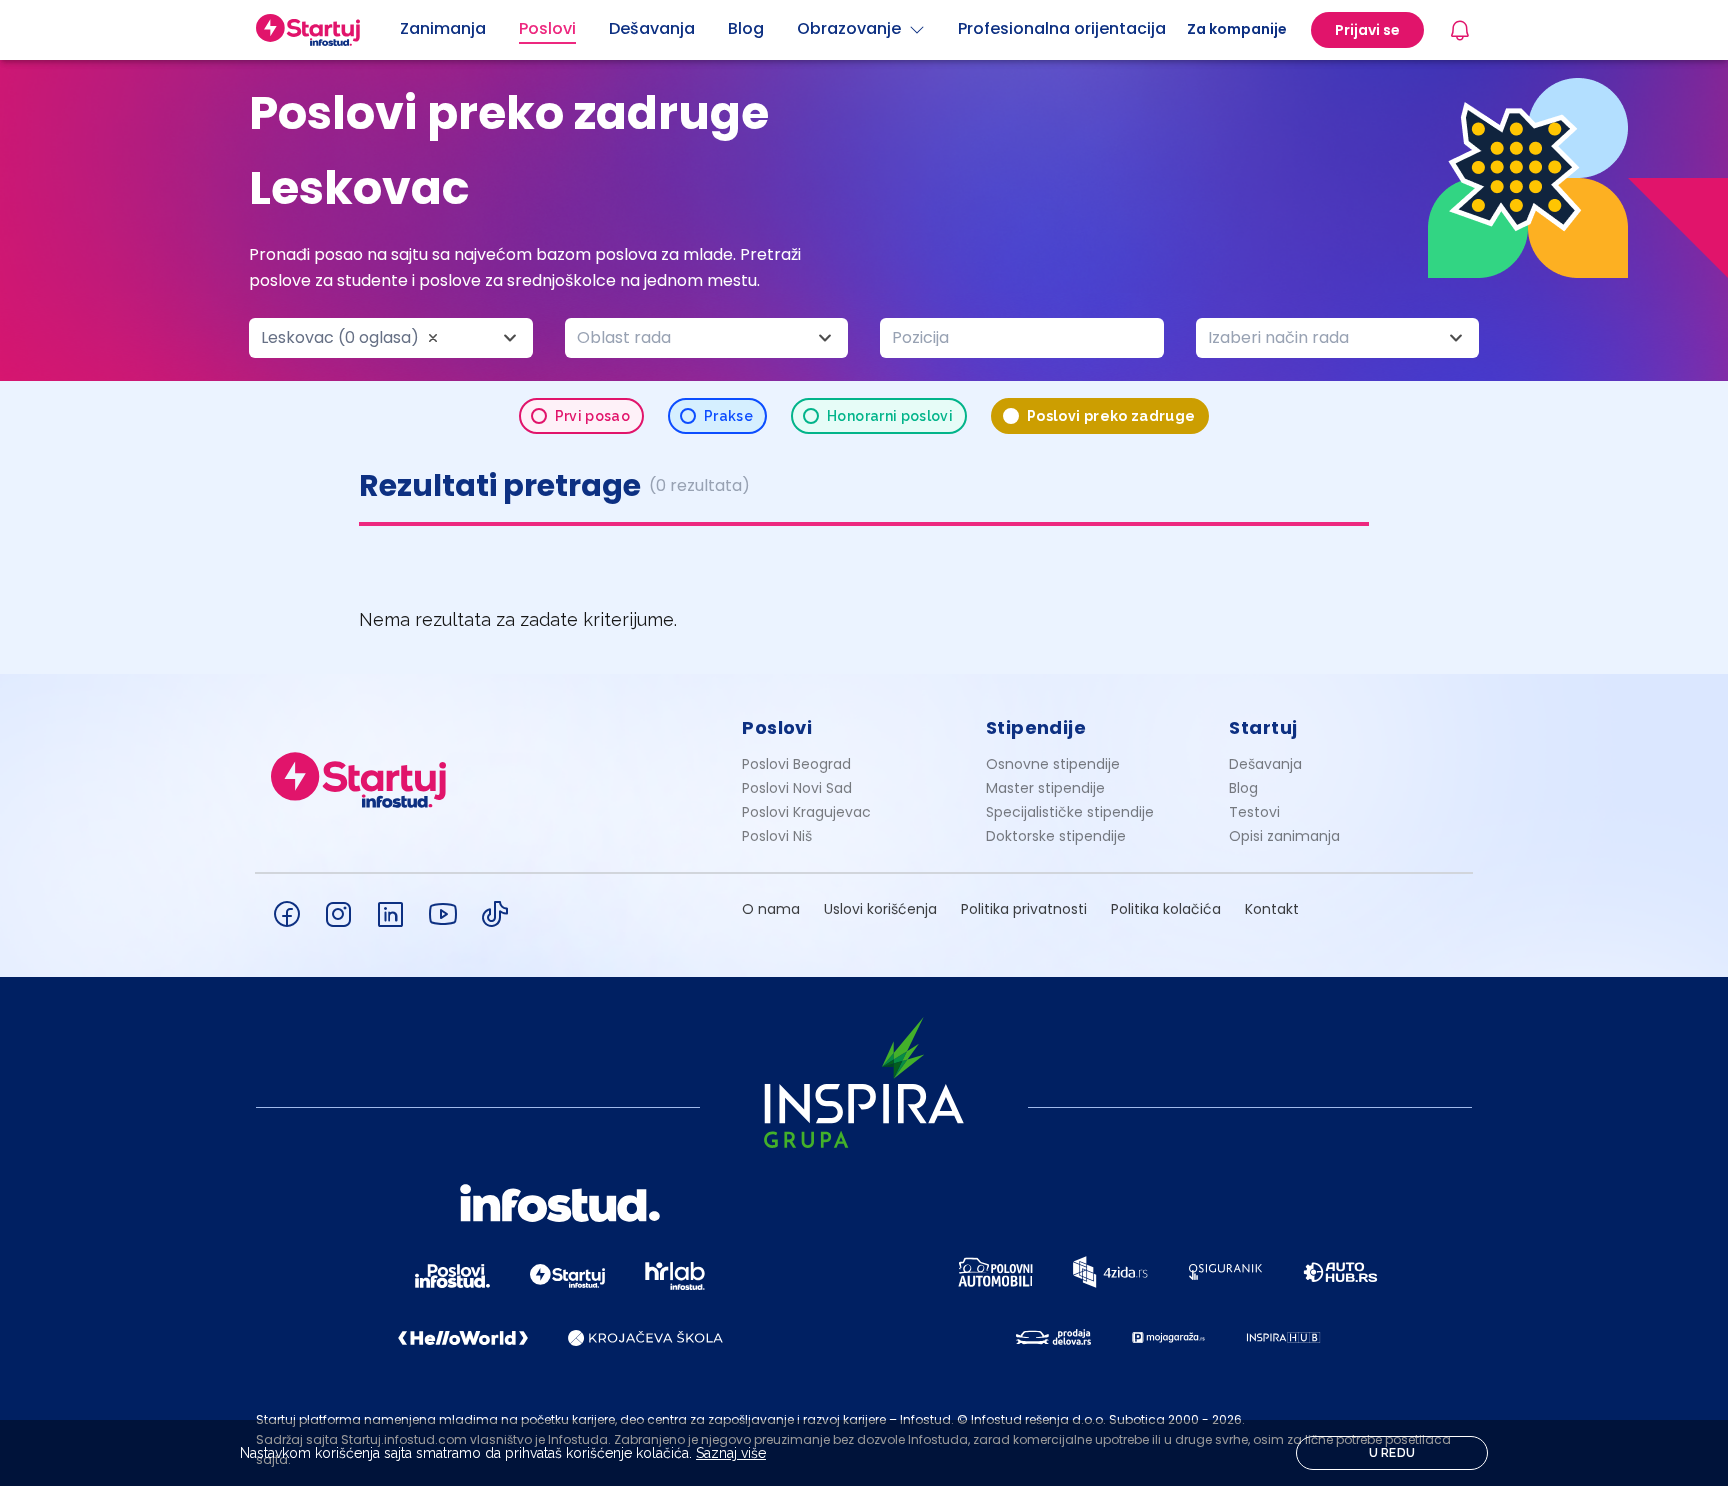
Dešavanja (1265, 764)
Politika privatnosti (1024, 909)
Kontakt (1272, 909)
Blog (1243, 788)
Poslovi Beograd (796, 764)
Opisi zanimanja (1284, 836)
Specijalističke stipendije (1070, 812)
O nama (771, 909)
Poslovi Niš (777, 836)
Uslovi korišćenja (880, 909)
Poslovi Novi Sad (797, 788)
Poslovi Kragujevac (806, 812)
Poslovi (777, 727)
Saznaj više (731, 1453)
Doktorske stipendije (1056, 836)
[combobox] (391, 338)
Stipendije (1036, 727)
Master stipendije (1045, 788)
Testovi (1254, 812)
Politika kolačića (1166, 909)
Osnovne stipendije (1053, 764)
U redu (1392, 1453)
